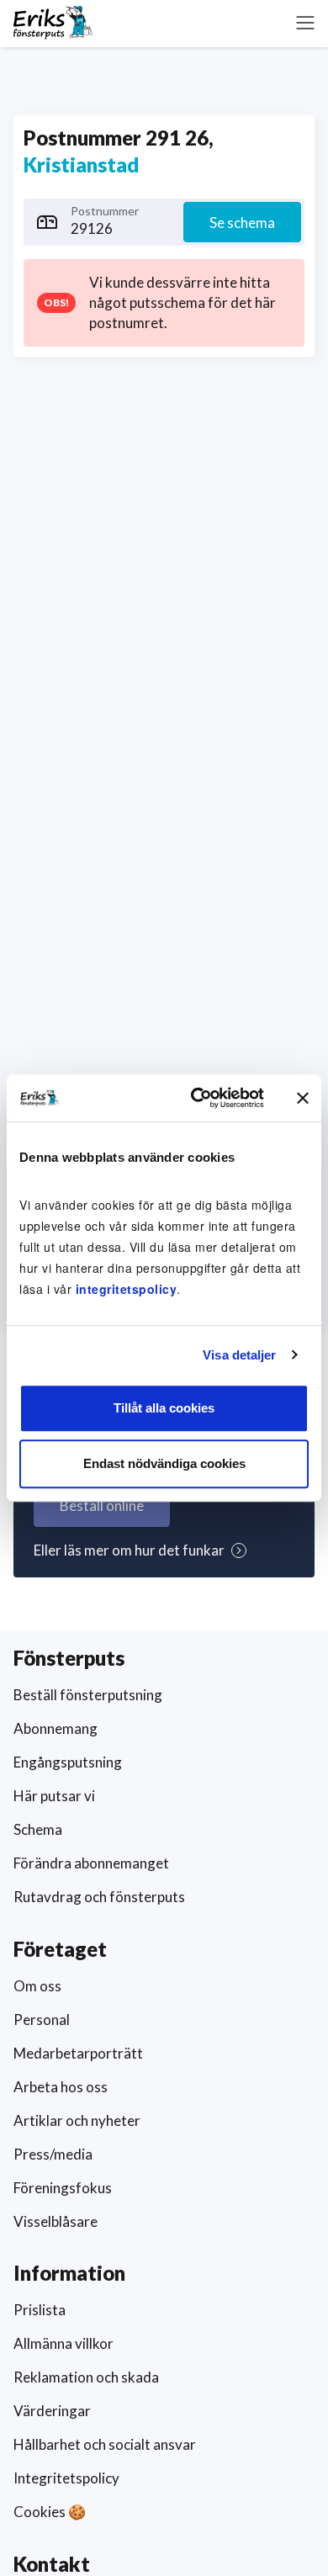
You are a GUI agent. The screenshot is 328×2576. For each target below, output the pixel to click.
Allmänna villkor (63, 2343)
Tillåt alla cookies (164, 1408)
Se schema (242, 223)
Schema (38, 1829)
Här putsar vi (54, 1796)
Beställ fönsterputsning (88, 1695)
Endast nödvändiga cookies (164, 1463)
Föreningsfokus (63, 2188)
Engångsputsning (68, 1762)
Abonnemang (56, 1728)
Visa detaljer (239, 1355)
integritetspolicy (127, 1289)
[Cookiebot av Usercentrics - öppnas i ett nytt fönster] (197, 1098)
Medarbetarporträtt (78, 2053)
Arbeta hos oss (61, 2087)
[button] (305, 23)
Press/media (53, 2154)
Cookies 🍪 (50, 2512)
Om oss (37, 1986)
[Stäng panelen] (303, 1098)
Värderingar (52, 2411)
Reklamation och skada (86, 2377)
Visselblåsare (56, 2221)
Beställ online (102, 1505)
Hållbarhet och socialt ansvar (105, 2444)
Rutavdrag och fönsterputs (99, 1897)
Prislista (40, 2310)
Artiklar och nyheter (77, 2120)
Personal (42, 2019)
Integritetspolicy (66, 2478)
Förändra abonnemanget (91, 1863)
